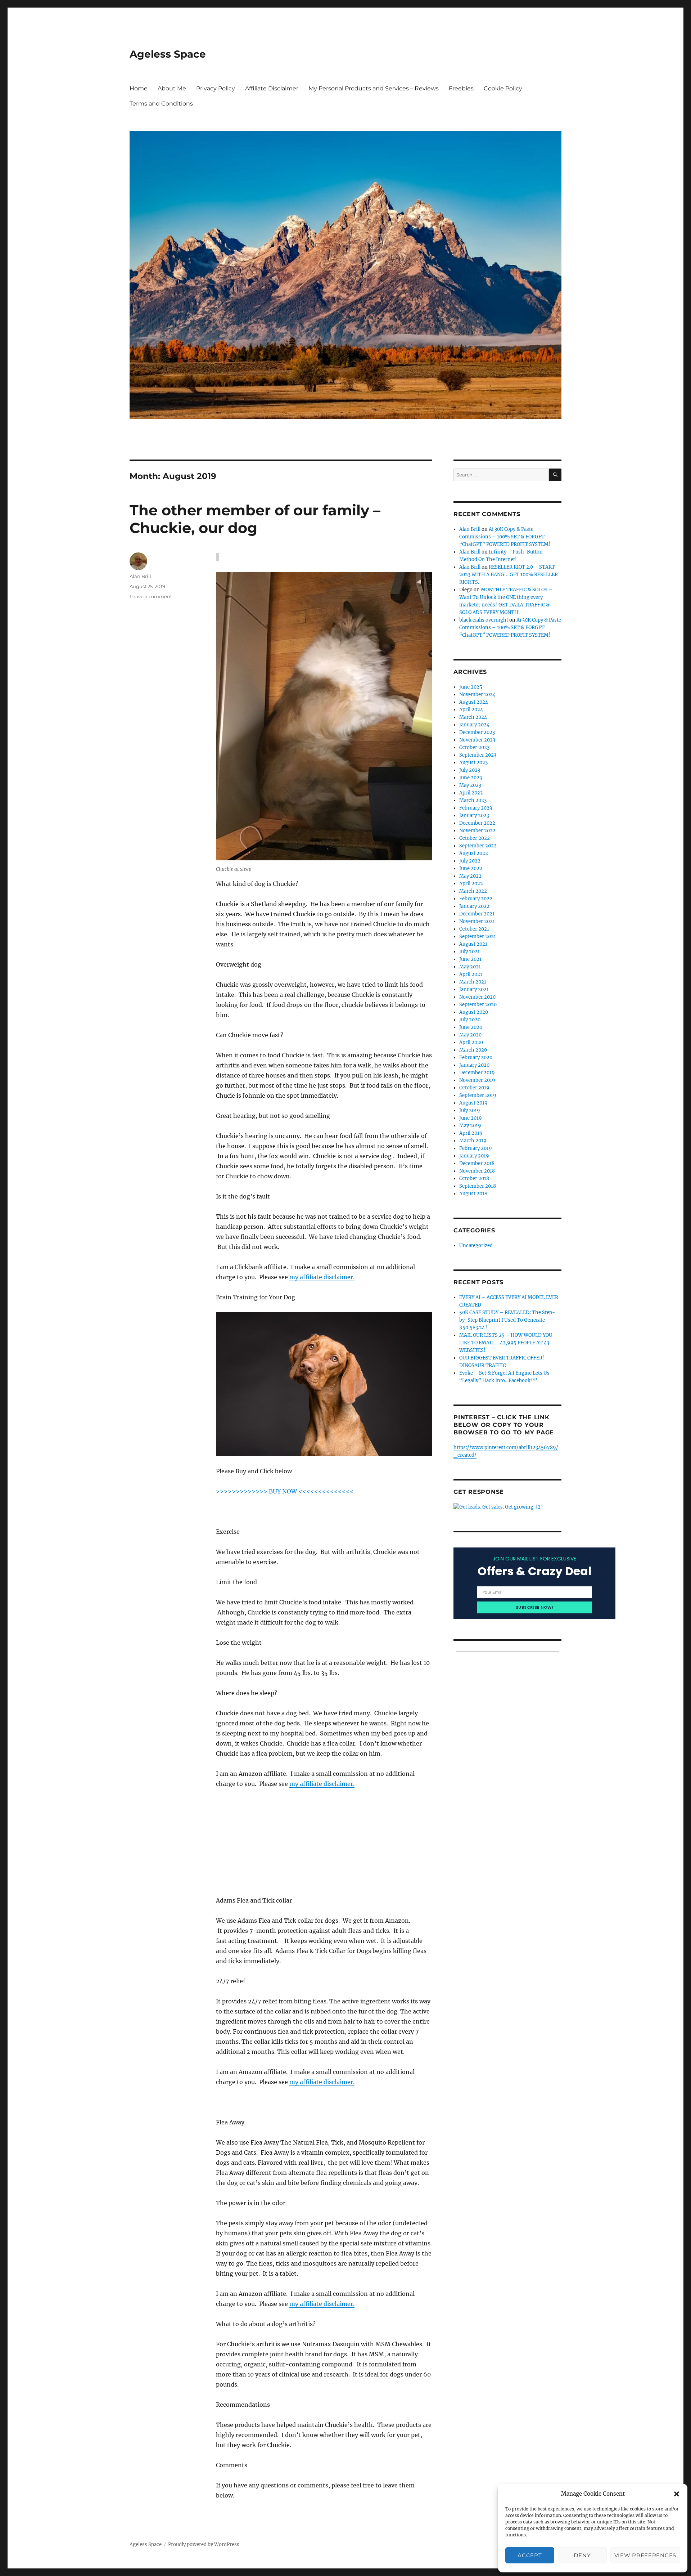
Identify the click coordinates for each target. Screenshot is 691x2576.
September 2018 (478, 1186)
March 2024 (473, 717)
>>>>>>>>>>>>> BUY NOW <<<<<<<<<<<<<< (285, 1491)
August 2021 (473, 944)
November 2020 (477, 997)
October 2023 (474, 747)
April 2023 (471, 793)
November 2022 (477, 831)
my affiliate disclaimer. (322, 1277)
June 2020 (471, 1027)
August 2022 (474, 853)
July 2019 (470, 1110)
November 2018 (477, 1171)
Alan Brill (140, 576)
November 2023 (477, 740)
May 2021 (470, 967)
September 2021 (478, 937)
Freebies (461, 88)
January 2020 (474, 1065)
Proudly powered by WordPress (204, 2544)
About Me (172, 88)
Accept (530, 2555)
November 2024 (477, 695)
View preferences (645, 2555)
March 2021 (473, 982)
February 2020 (476, 1058)
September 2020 (478, 1005)
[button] (677, 2494)
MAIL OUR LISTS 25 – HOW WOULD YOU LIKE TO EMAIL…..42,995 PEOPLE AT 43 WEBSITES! (506, 1343)
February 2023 (476, 808)
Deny (582, 2555)
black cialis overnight (484, 620)
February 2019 (476, 1148)
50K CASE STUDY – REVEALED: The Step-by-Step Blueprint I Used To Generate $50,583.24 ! (507, 1320)
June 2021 (470, 959)
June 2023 (471, 778)
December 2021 (477, 914)
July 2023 (470, 770)
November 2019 (477, 1080)
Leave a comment (151, 596)
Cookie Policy (503, 88)
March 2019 (473, 1141)
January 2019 (474, 1156)
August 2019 (473, 1103)
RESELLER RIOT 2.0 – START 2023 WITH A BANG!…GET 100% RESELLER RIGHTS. (509, 575)
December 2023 (477, 732)
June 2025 (471, 687)
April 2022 (471, 884)
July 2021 (469, 952)
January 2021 (474, 989)
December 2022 (477, 823)
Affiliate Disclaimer (272, 88)
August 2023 (473, 763)
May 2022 (470, 876)
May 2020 (470, 1035)
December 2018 (477, 1163)
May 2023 (470, 785)
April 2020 (471, 1042)
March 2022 (473, 891)
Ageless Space (168, 54)
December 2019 (477, 1073)
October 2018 (474, 1179)
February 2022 (476, 899)
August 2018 (473, 1194)
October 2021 (474, 929)
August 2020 (474, 1012)
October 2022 (475, 838)
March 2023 (473, 800)
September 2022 (478, 846)
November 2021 (477, 921)
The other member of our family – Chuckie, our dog (255, 519)
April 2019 (471, 1133)
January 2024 (474, 725)
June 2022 (471, 868)
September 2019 (478, 1095)
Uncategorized (476, 1246)
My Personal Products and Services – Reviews (374, 88)
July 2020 (470, 1020)
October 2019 (474, 1088)
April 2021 (471, 974)
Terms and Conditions (161, 104)
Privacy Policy (216, 88)
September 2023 (478, 755)
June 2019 (471, 1118)
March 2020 (473, 1050)
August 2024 (474, 702)
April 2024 (471, 710)
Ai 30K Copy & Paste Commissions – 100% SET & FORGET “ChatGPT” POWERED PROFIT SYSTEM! (505, 537)
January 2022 (474, 906)
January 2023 (474, 816)
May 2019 (470, 1126)
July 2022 (470, 861)
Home (139, 88)
